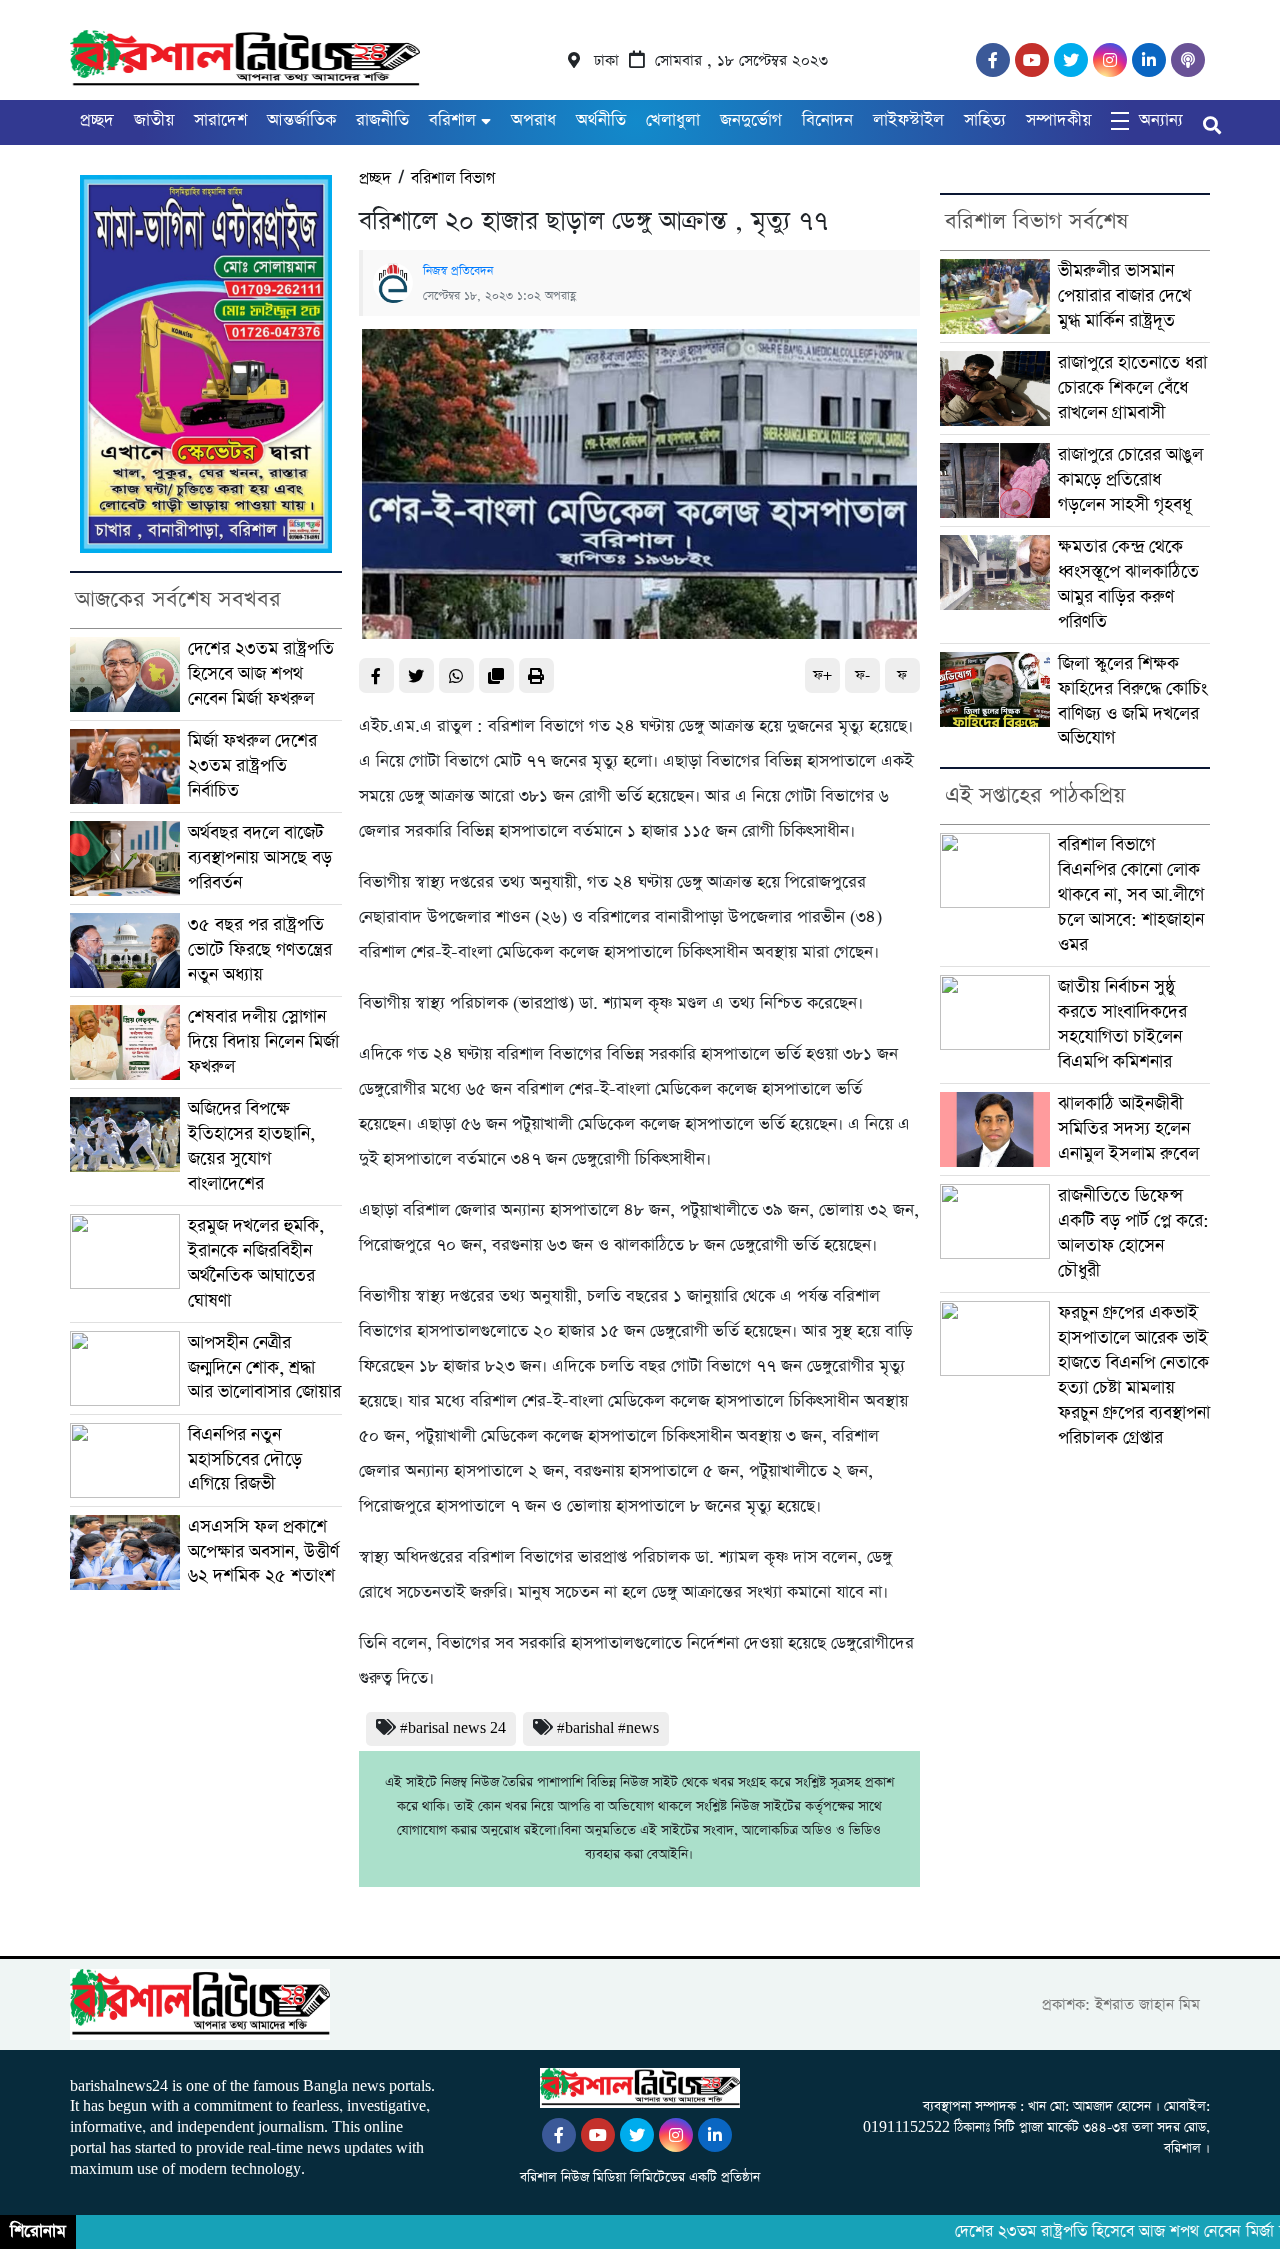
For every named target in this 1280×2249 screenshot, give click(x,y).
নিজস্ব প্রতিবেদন (458, 271)
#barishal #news (608, 1728)
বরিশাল (452, 120)
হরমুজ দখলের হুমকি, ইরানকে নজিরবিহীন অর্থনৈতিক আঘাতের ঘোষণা (256, 1263)
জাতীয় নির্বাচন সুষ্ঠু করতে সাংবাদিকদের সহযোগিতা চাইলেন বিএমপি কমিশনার (1122, 1024)
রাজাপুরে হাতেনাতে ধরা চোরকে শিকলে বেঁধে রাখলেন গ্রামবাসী (1132, 388)
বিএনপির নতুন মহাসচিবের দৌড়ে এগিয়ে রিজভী (245, 1460)
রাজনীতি (382, 120)
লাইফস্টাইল (908, 120)
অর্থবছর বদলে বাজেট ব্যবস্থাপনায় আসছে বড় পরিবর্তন (260, 858)
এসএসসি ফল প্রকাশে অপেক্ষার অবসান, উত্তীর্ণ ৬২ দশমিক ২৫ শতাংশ (263, 1552)
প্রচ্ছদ (97, 120)
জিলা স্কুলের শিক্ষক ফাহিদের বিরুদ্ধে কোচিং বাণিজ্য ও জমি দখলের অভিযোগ (1132, 701)
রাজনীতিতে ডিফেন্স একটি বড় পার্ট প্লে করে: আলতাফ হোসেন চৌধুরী (1133, 1233)
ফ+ (822, 675)
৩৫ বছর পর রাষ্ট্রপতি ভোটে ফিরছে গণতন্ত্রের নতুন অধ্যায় (260, 950)
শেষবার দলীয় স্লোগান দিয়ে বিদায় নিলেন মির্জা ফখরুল (263, 1042)
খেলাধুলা (673, 120)
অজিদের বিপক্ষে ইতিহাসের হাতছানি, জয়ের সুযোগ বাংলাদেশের (251, 1146)
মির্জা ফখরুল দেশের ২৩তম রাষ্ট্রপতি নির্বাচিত (252, 766)
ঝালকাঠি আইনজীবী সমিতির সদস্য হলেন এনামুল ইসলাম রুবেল (1128, 1129)
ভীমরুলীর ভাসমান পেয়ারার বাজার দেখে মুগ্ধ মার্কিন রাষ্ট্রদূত (1124, 296)
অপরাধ (533, 120)
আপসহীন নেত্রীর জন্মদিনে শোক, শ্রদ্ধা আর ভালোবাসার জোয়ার (264, 1368)
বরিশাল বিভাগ (453, 178)
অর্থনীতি (601, 120)
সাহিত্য (985, 120)
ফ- (862, 675)
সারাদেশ (220, 120)
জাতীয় (154, 120)
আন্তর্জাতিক (301, 120)
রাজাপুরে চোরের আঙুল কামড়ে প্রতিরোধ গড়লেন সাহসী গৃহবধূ (1130, 480)
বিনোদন (827, 120)
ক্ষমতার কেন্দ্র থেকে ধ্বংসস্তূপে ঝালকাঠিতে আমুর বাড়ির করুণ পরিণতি (1128, 584)
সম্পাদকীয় (1058, 120)
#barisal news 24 (453, 1728)
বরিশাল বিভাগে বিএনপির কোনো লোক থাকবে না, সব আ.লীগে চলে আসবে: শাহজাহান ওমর (1131, 895)
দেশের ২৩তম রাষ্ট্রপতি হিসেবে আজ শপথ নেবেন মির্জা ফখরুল (261, 674)
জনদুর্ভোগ (751, 120)
